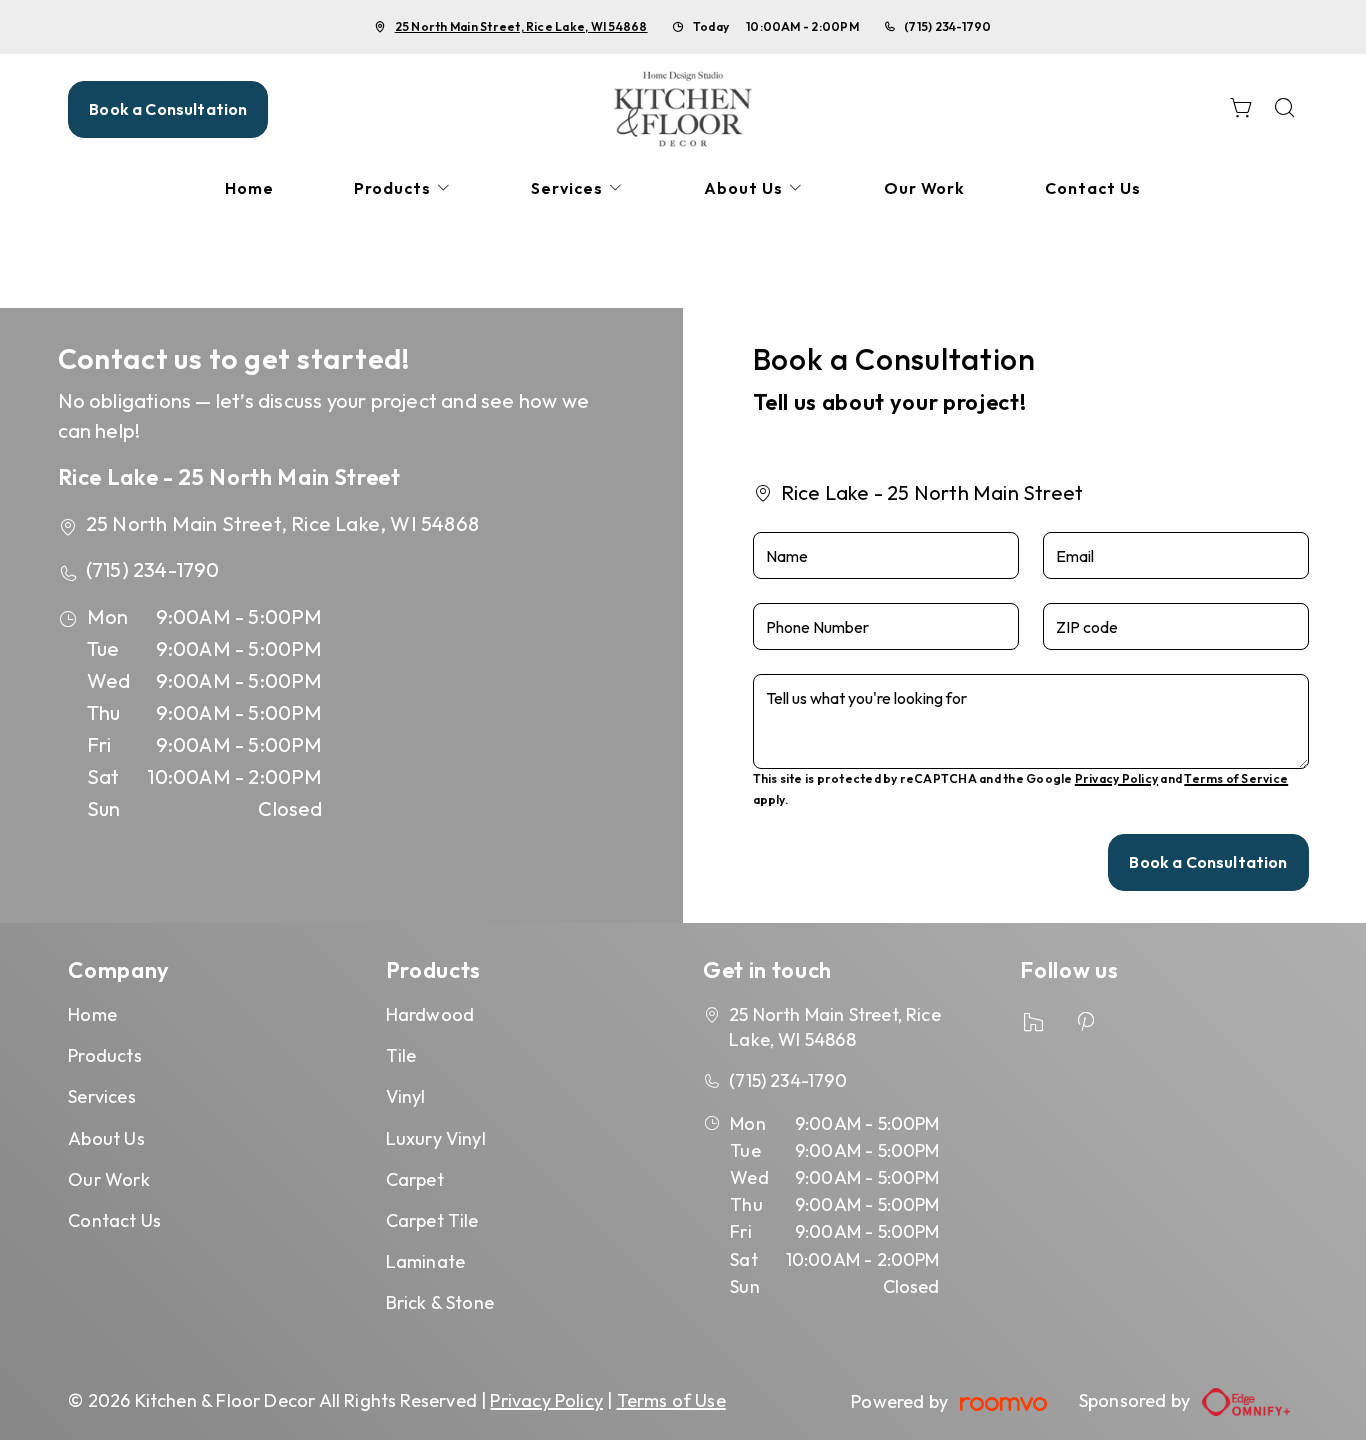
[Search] (1285, 109)
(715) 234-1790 (947, 26)
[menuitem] (249, 188)
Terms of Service (1236, 778)
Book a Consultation (168, 109)
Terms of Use (671, 1400)
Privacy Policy (1116, 778)
